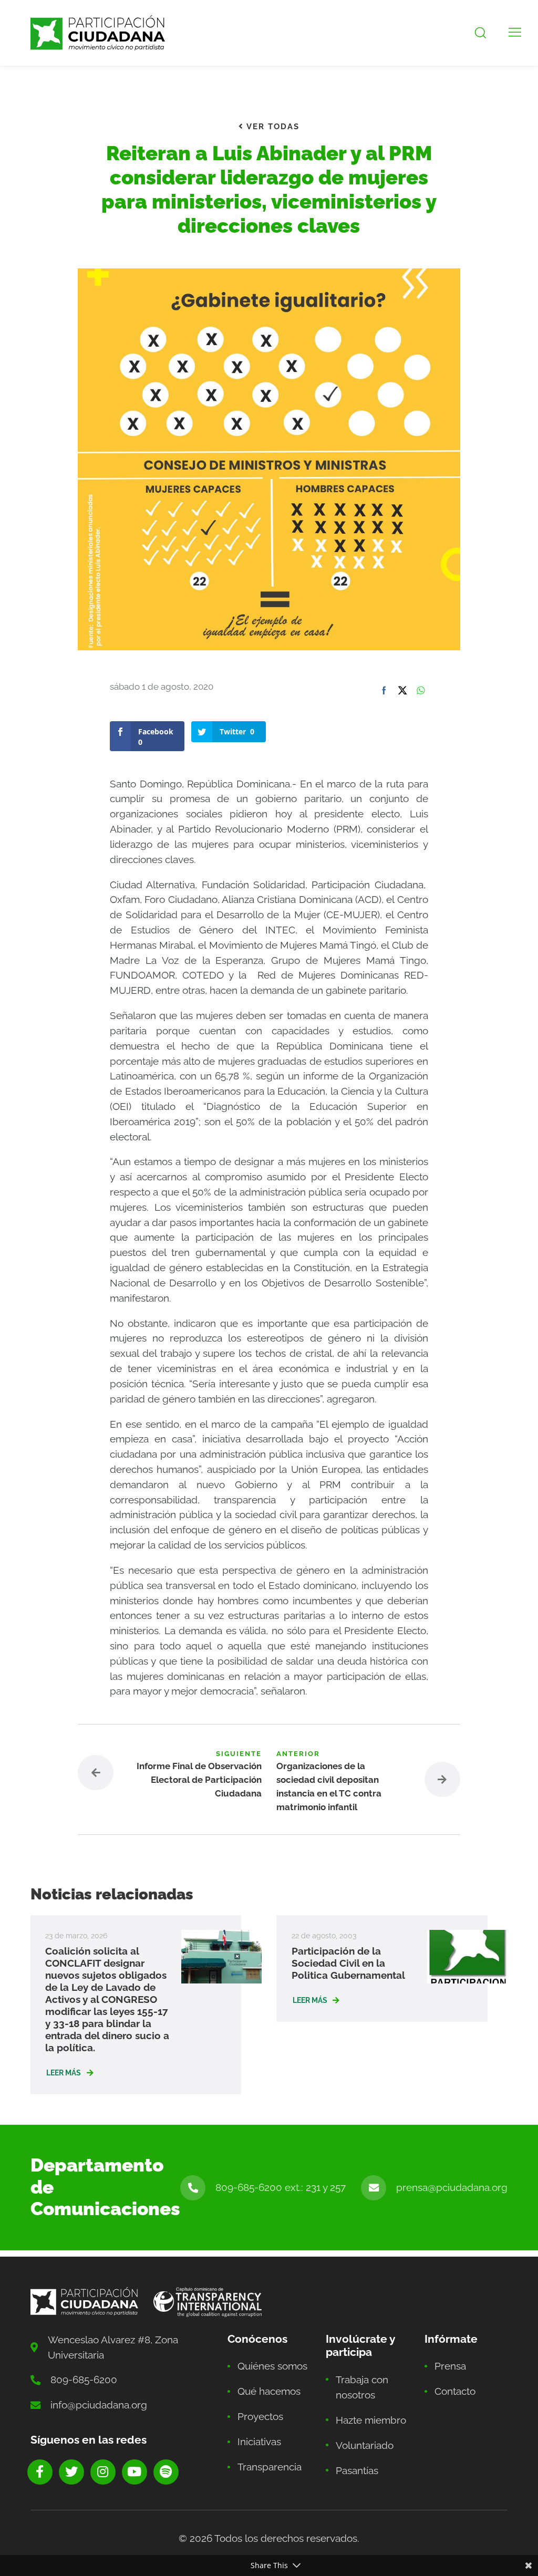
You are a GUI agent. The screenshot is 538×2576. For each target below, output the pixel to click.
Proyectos (260, 2416)
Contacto (455, 2391)
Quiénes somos (272, 2366)
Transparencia (270, 2467)
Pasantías (357, 2470)
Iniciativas (259, 2442)
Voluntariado (365, 2445)
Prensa (450, 2366)
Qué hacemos (269, 2391)
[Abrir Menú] (515, 33)
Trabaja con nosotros (362, 2387)
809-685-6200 (84, 2380)
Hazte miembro (371, 2420)
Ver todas (272, 127)
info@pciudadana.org (99, 2405)
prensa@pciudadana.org (452, 2187)
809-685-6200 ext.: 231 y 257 (281, 2187)
